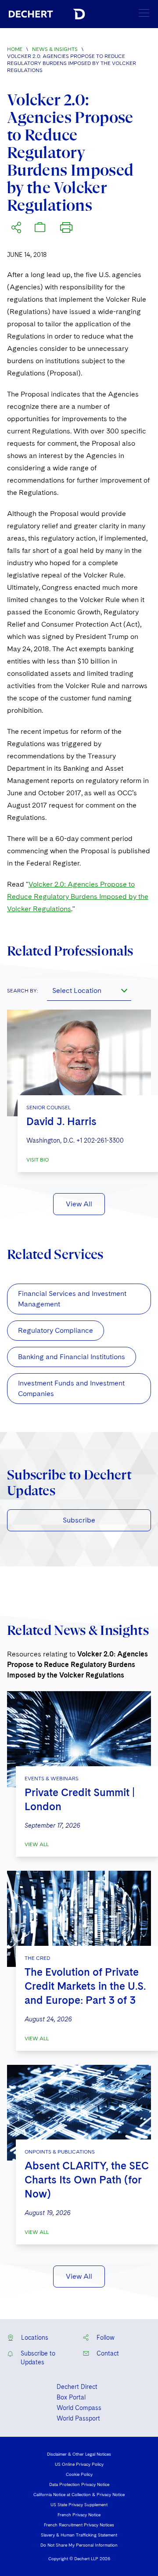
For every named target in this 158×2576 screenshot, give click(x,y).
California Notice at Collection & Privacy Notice (79, 2494)
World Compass (79, 2408)
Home (15, 49)
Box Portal (71, 2397)
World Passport (78, 2418)
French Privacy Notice (79, 2515)
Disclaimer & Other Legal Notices (79, 2454)
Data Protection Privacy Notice (79, 2484)
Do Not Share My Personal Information (79, 2545)
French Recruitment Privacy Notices (79, 2525)
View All (79, 1204)
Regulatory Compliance (56, 1330)
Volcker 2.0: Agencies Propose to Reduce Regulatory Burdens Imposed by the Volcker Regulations (78, 897)
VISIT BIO (38, 1160)
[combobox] (89, 990)
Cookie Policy (79, 2474)
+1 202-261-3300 (100, 1140)
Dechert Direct (77, 2387)
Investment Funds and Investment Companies (71, 1388)
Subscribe (79, 1520)
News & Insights (55, 49)
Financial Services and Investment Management (72, 1299)
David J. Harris (61, 1121)
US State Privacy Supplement (79, 2504)
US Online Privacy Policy (79, 2464)
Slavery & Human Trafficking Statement (79, 2535)
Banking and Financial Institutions (72, 1357)
